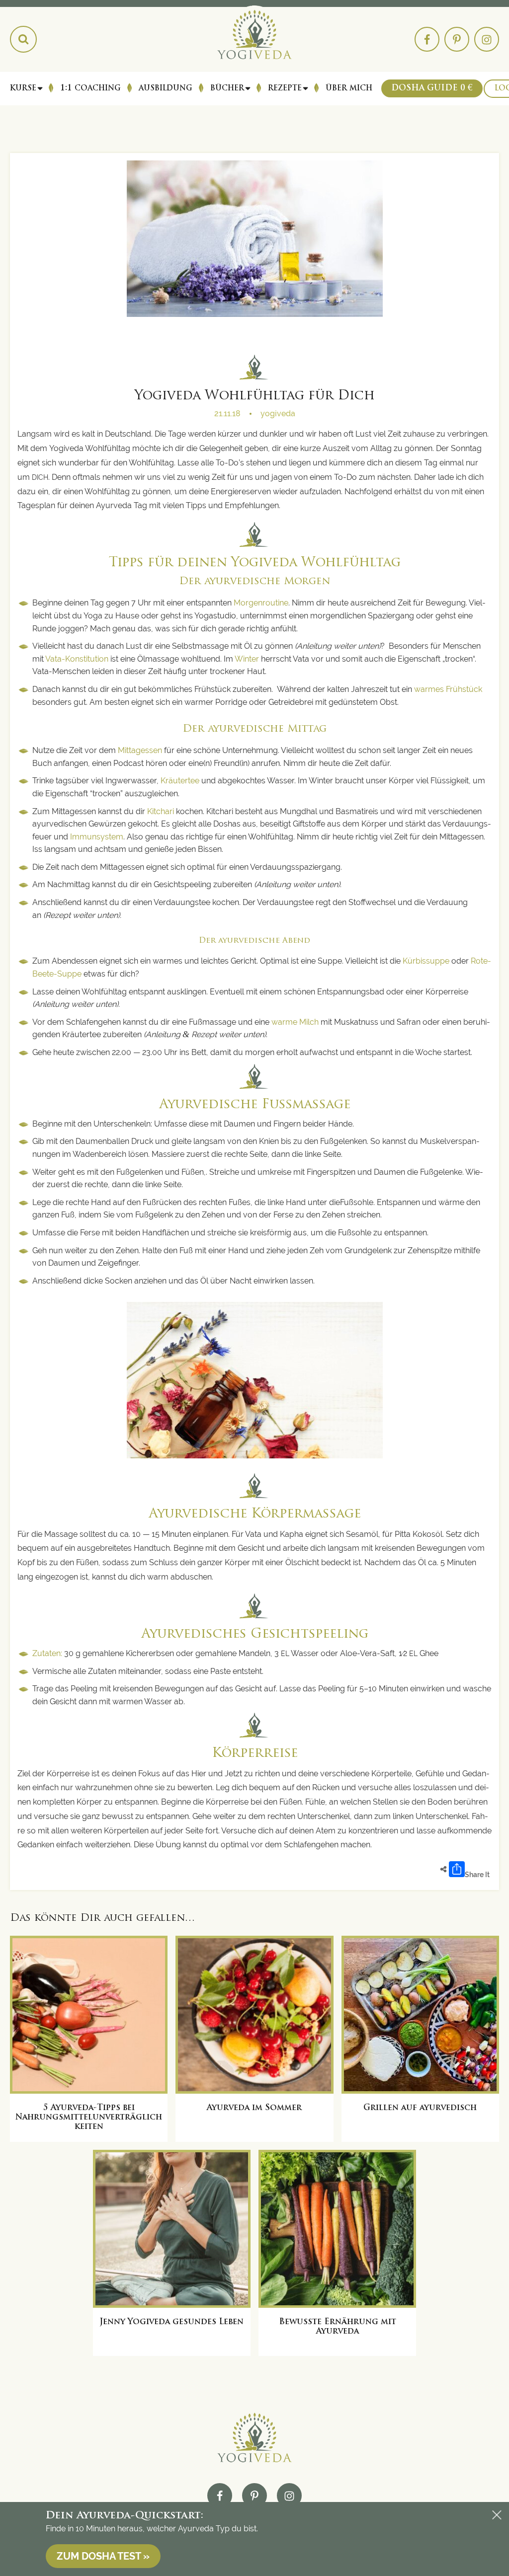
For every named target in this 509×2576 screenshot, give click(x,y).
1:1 (90, 88)
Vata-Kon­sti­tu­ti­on (77, 659)
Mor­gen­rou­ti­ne (261, 603)
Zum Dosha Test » (103, 2556)
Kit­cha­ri (161, 811)
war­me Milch (294, 1022)
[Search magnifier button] (23, 39)
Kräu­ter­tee (180, 781)
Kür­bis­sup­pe (426, 961)
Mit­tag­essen (140, 750)
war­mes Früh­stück (448, 689)
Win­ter (248, 659)
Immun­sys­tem (97, 837)
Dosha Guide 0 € (432, 88)
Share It (477, 1875)
